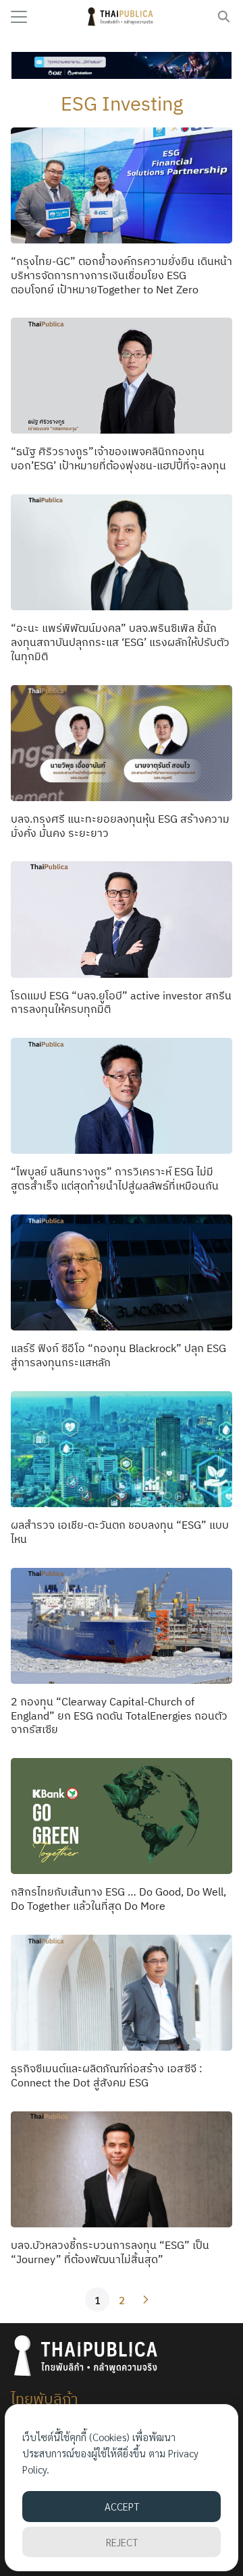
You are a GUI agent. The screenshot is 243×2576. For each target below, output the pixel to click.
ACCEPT (122, 2506)
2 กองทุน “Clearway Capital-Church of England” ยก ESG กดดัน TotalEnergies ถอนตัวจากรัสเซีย (119, 1716)
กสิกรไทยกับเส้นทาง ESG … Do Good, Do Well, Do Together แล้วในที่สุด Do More (118, 1899)
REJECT (122, 2542)
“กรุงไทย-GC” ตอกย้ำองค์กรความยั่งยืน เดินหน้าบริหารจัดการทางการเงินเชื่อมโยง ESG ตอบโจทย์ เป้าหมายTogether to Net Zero (122, 275)
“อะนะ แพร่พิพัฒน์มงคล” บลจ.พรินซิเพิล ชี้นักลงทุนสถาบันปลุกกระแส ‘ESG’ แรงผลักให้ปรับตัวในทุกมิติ (120, 642)
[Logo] (122, 17)
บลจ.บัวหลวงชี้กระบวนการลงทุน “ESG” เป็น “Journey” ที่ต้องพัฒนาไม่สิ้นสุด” (110, 2252)
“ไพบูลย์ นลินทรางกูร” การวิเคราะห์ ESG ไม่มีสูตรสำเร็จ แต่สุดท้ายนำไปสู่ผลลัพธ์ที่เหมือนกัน (115, 1178)
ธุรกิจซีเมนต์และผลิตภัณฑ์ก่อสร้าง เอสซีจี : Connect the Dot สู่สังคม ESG (107, 2075)
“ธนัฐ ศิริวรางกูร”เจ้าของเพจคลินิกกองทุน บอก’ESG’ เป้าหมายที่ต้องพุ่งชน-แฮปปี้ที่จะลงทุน (118, 458)
